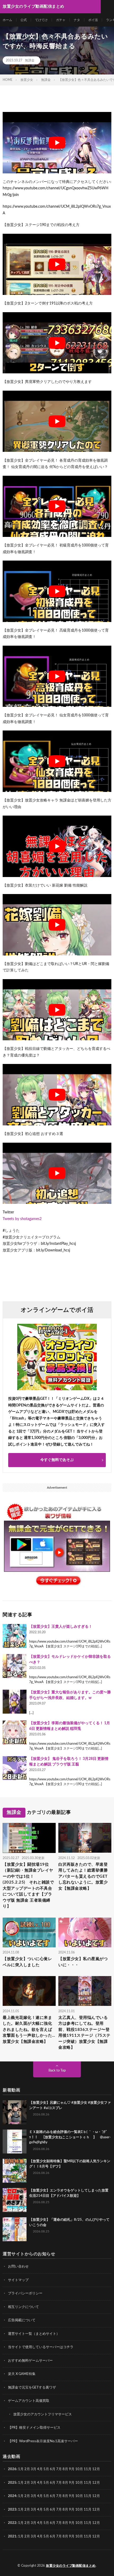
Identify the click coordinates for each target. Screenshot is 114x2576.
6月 (53, 2469)
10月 (79, 2483)
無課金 (30, 60)
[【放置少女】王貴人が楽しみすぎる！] (15, 1636)
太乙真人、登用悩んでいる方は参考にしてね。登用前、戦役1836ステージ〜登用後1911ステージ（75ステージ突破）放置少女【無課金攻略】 (84, 2033)
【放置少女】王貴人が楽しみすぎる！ (61, 1627)
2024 (12, 2496)
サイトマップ (18, 2280)
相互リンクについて (23, 2307)
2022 (12, 2523)
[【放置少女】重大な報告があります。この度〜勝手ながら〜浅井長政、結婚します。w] (15, 1702)
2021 (12, 2536)
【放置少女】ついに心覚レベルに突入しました (27, 1962)
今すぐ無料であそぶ (57, 1460)
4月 (40, 2469)
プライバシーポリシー (25, 2293)
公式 (24, 20)
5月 (46, 2469)
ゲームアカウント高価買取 (29, 2401)
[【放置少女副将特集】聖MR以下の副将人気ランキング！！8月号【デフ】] (15, 2171)
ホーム (7, 20)
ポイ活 (93, 20)
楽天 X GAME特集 (22, 2374)
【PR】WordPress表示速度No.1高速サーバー (43, 2441)
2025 (12, 2483)
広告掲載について (22, 2320)
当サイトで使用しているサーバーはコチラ (41, 2347)
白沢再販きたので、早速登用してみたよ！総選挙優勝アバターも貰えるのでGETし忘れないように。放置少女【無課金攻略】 (83, 1876)
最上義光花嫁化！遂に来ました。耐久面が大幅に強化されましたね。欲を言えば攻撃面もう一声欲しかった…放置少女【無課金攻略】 (29, 2030)
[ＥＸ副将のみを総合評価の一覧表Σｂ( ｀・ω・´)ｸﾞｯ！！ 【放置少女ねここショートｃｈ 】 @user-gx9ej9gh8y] (15, 2141)
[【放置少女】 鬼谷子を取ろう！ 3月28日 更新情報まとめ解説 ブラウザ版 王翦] (15, 1768)
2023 (12, 2509)
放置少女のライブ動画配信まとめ (71, 2566)
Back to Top (57, 2071)
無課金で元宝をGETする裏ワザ (32, 2387)
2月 (27, 2469)
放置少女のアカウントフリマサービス (43, 2414)
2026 (12, 2469)
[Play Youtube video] (57, 143)
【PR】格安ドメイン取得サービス (34, 2428)
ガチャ (61, 20)
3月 (34, 2469)
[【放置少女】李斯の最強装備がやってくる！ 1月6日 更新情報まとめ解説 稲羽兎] (15, 1732)
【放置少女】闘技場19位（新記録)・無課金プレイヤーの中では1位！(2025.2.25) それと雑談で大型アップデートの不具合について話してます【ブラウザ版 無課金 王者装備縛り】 (28, 1886)
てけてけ (41, 20)
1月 (21, 2469)
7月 (59, 2469)
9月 (72, 2483)
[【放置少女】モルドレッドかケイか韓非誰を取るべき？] (15, 1666)
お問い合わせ (18, 2267)
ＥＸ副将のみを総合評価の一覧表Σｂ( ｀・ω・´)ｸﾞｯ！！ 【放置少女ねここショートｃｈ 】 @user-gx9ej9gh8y (70, 2137)
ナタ (77, 20)
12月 (96, 2483)
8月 (65, 2469)
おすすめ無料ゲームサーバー (30, 2360)
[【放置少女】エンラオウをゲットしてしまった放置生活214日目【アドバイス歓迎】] (15, 2200)
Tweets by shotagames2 (22, 1219)
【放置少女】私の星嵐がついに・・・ (83, 1962)
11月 (88, 2483)
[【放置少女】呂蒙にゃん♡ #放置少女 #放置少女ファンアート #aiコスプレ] (15, 2112)
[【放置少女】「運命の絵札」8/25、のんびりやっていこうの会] (15, 2229)
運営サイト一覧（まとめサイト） (34, 2334)
